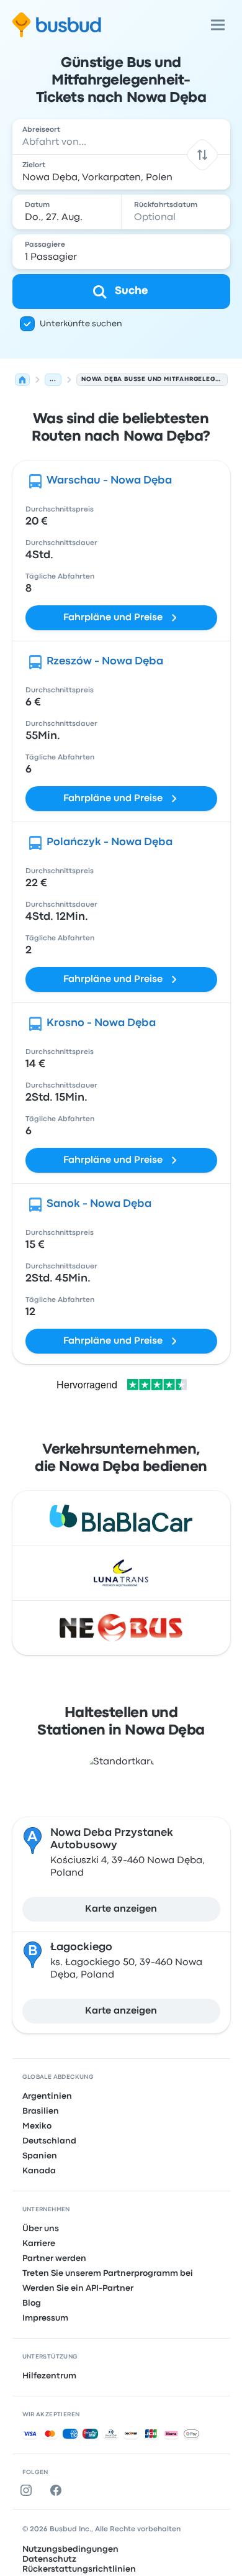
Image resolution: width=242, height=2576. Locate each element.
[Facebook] (58, 2490)
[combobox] (121, 137)
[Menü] (218, 25)
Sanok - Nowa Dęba (99, 1204)
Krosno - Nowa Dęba (101, 1023)
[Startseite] (22, 380)
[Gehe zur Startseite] (57, 25)
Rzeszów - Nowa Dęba (105, 662)
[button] (202, 154)
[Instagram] (29, 2490)
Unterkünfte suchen (81, 324)
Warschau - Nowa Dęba (109, 481)
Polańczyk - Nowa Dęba (110, 842)
